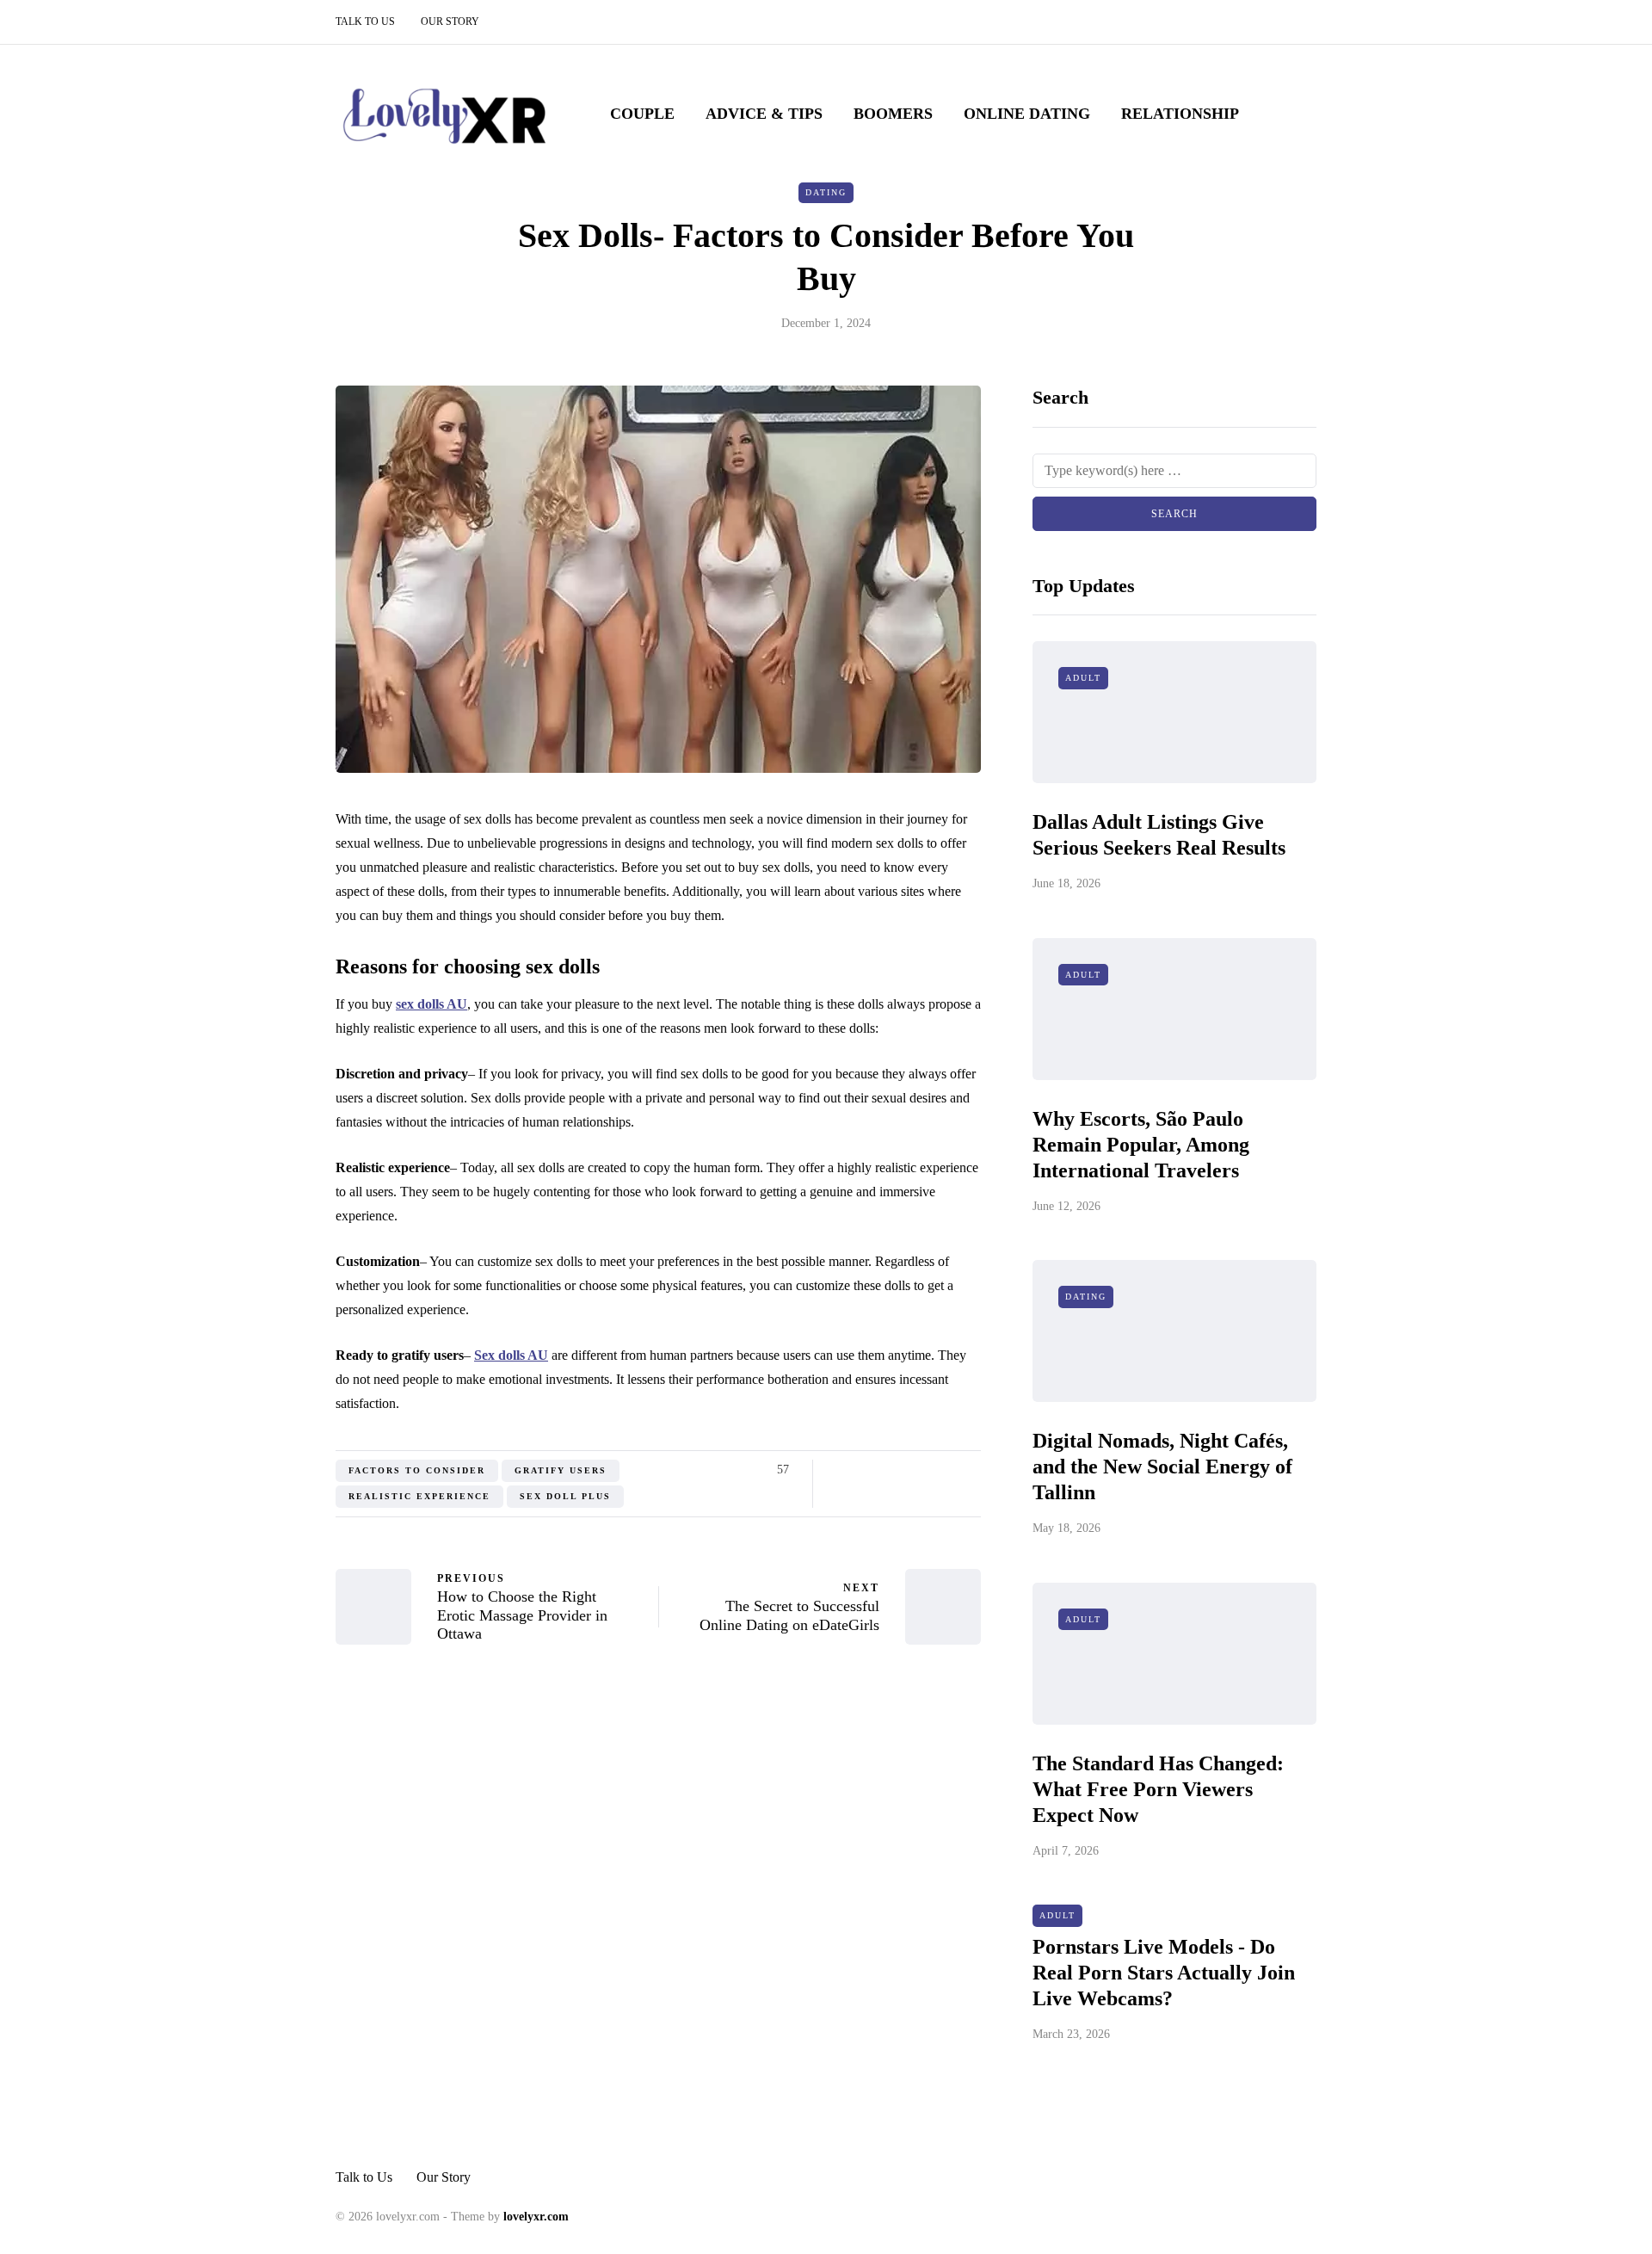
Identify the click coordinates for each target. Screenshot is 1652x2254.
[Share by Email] (970, 1470)
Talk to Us (365, 22)
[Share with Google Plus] (884, 1470)
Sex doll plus (565, 1496)
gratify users (561, 1470)
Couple (642, 114)
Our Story (450, 22)
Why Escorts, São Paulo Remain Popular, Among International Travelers (1141, 1145)
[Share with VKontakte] (949, 1470)
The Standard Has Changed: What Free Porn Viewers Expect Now (1158, 1789)
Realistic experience (419, 1496)
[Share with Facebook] (841, 1470)
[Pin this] (927, 1470)
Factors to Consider (417, 1470)
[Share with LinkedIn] (906, 1470)
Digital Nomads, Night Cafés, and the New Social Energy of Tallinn (1162, 1467)
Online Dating (1027, 114)
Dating (826, 192)
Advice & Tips (764, 114)
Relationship (1180, 114)
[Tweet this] (863, 1470)
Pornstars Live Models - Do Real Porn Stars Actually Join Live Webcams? (1164, 1973)
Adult (1083, 678)
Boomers (893, 114)
